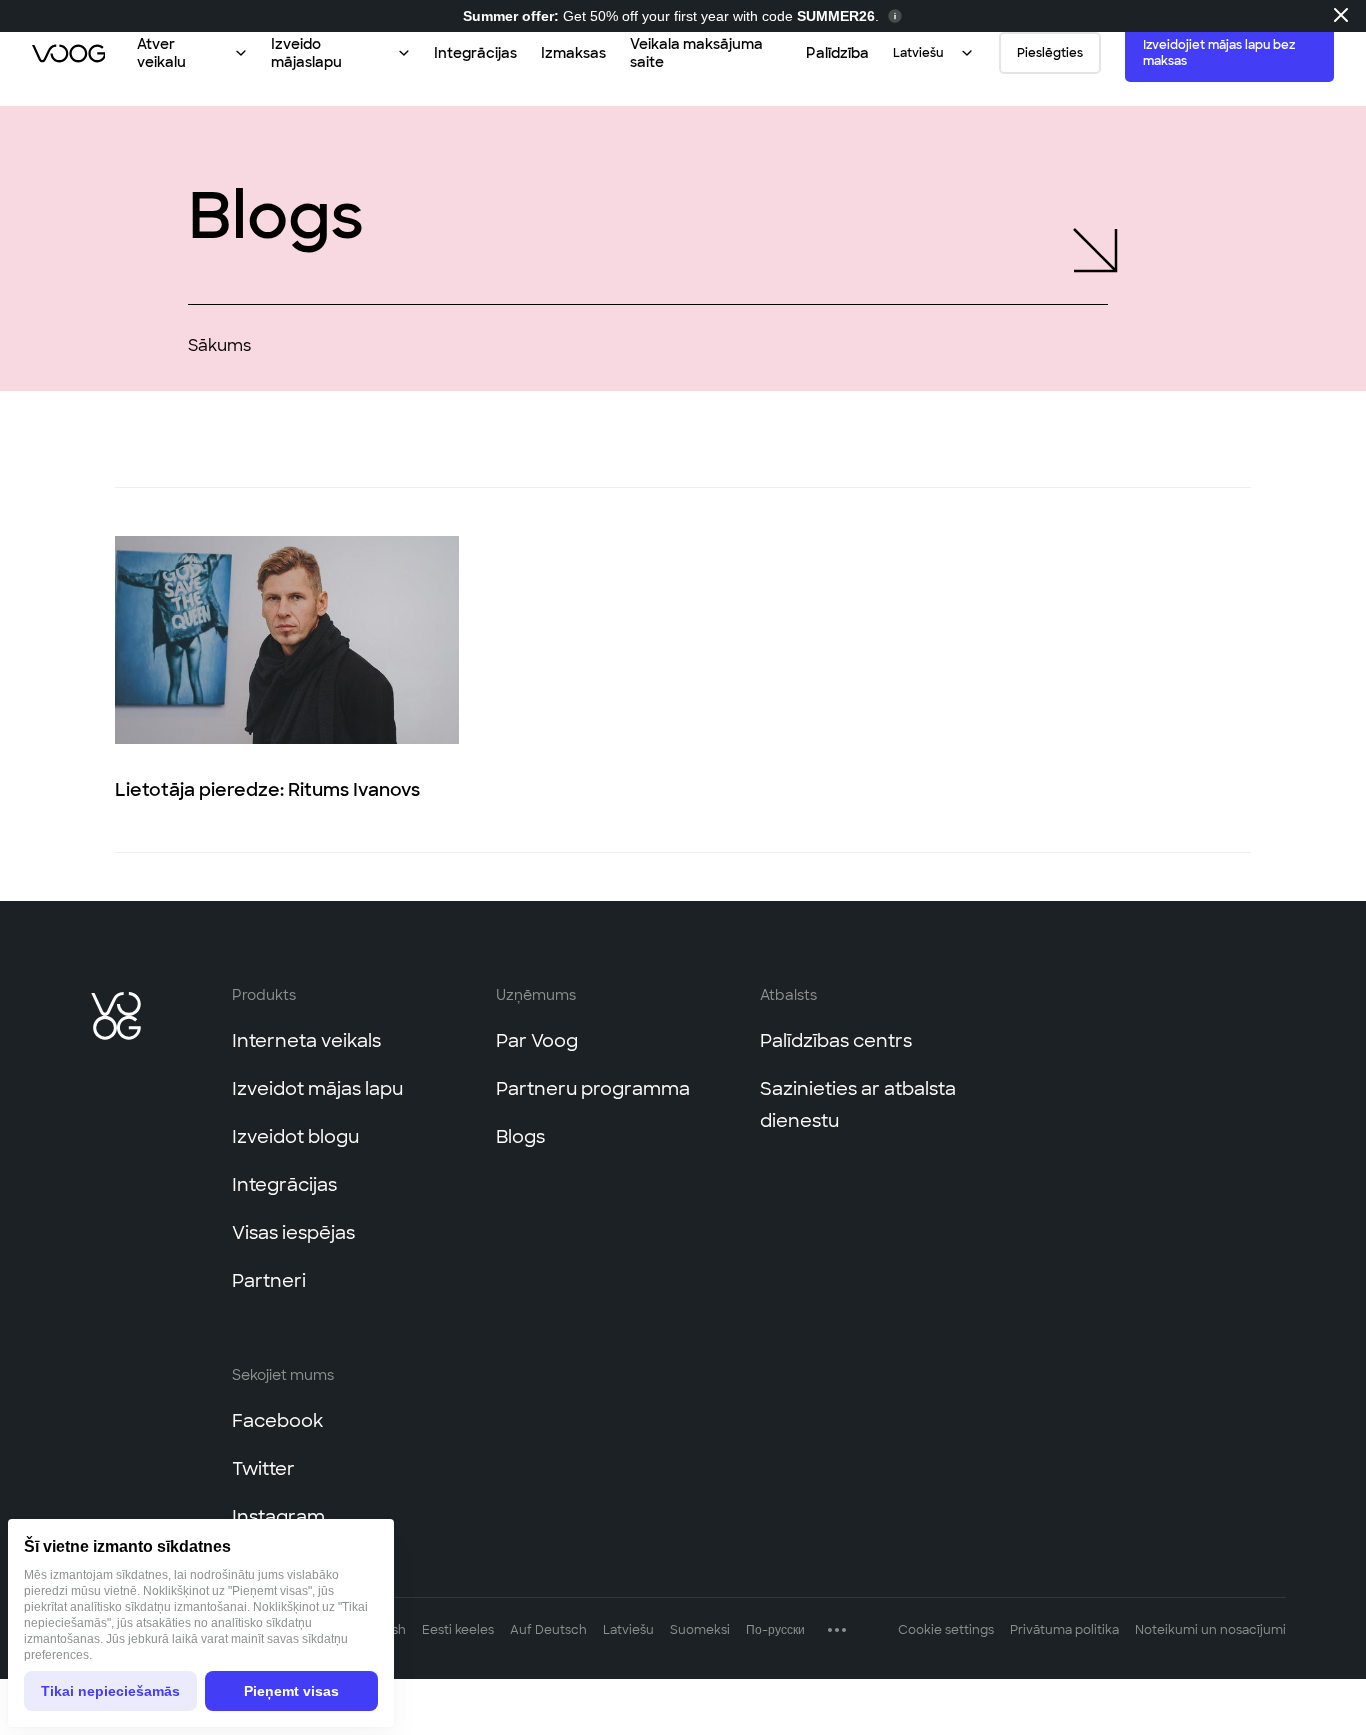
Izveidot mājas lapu (317, 1088)
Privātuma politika (1064, 1629)
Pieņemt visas (291, 1691)
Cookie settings (946, 1629)
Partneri (269, 1280)
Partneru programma (593, 1088)
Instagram (278, 1516)
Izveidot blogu (295, 1136)
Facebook (277, 1420)
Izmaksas (573, 53)
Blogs (520, 1136)
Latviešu (628, 1629)
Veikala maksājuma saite (696, 53)
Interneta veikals (306, 1040)
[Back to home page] (68, 53)
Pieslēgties (1050, 53)
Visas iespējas (293, 1232)
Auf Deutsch (548, 1629)
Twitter (263, 1468)
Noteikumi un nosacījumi (1210, 1629)
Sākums (219, 345)
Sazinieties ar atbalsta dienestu (858, 1104)
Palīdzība (837, 53)
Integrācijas (475, 53)
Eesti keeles (458, 1629)
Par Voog (537, 1040)
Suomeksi (700, 1629)
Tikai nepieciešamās (110, 1691)
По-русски (775, 1629)
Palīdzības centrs (836, 1040)
